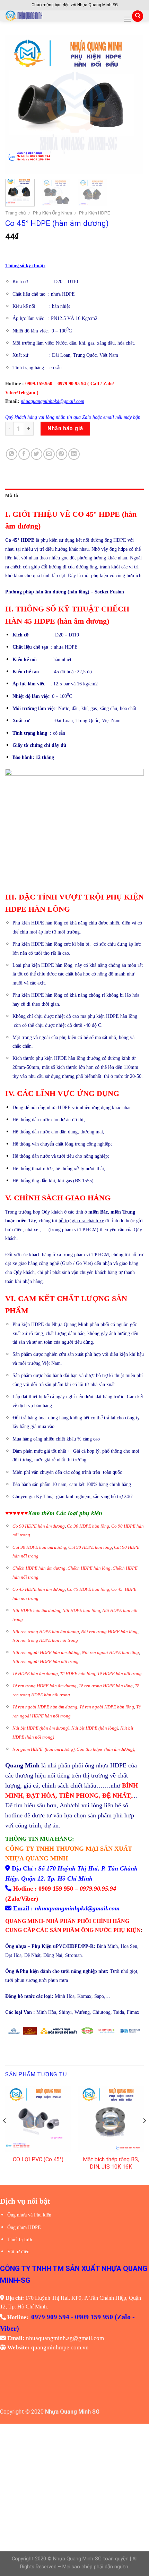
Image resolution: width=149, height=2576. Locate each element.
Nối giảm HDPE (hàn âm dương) (43, 1749)
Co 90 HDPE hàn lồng (88, 1526)
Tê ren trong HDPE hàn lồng (106, 1686)
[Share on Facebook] (24, 454)
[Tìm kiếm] (138, 16)
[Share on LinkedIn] (74, 454)
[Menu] (128, 19)
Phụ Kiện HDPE (94, 213)
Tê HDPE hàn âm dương (35, 1674)
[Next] (132, 104)
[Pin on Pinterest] (62, 454)
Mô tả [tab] (12, 495)
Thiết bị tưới (20, 2240)
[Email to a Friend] (49, 454)
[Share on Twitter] (37, 454)
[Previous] (17, 104)
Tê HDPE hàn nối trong (120, 1674)
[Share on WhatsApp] (12, 454)
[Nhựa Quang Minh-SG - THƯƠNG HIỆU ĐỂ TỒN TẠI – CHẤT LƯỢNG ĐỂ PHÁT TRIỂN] (62, 16)
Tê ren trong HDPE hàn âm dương (45, 1686)
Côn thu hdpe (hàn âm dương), (106, 1749)
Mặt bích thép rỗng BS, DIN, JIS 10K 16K (111, 2163)
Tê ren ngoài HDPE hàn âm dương (45, 1707)
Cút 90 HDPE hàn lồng (90, 1547)
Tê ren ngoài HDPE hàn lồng (107, 1707)
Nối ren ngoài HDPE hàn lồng (110, 1653)
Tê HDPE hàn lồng (78, 1674)
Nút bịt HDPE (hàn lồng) (95, 1728)
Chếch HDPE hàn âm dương (39, 1568)
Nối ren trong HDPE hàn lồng (109, 1632)
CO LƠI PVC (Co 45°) (38, 2159)
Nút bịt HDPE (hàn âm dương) (41, 1728)
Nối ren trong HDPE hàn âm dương (46, 1632)
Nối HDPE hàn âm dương (36, 1611)
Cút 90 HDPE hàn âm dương (39, 1547)
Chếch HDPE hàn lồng (89, 1568)
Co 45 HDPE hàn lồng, (89, 1589)
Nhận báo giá (65, 428)
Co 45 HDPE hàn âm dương (39, 1589)
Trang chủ (16, 213)
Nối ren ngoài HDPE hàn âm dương (46, 1653)
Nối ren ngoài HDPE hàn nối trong (46, 1662)
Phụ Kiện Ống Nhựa (52, 213)
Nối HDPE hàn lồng (81, 1611)
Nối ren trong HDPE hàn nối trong (45, 1640)
